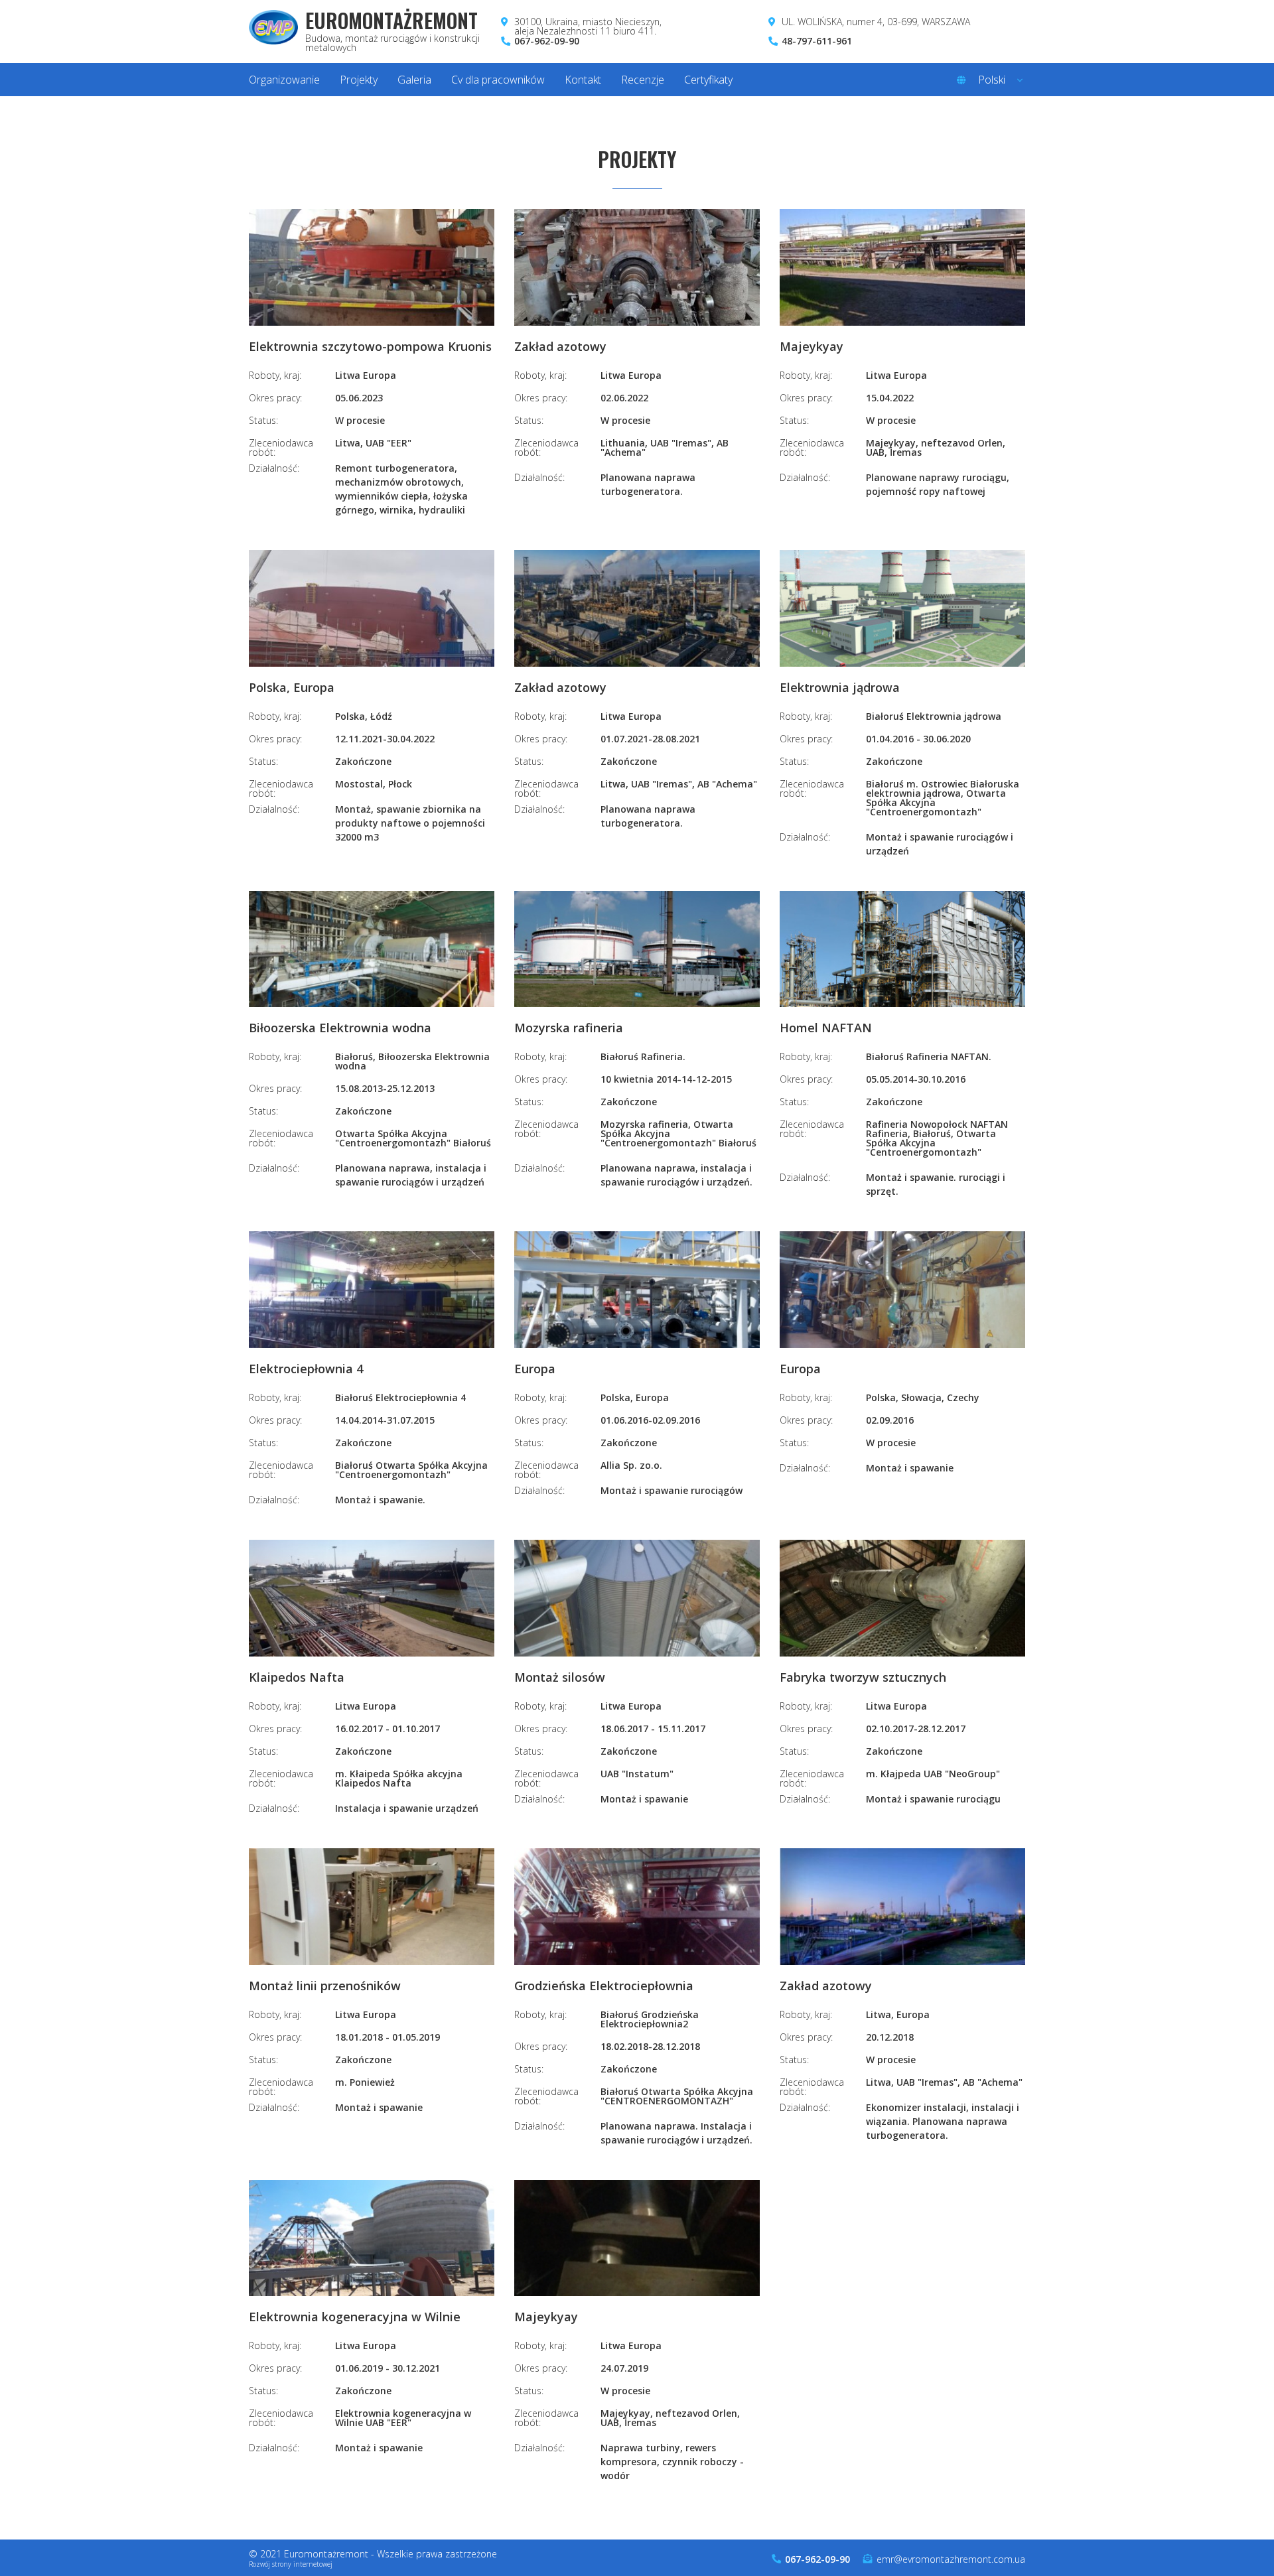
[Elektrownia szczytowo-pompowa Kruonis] (372, 268)
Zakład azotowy (560, 347)
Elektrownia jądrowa (840, 688)
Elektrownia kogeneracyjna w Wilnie (355, 2318)
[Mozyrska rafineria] (637, 950)
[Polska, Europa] (372, 609)
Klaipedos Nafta (297, 1678)
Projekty (359, 80)
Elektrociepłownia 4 (306, 1370)
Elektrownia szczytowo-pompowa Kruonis (370, 347)
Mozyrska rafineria (569, 1029)
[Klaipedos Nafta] (372, 1599)
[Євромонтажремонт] (274, 32)
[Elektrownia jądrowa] (902, 609)
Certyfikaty (708, 80)
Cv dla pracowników (498, 80)
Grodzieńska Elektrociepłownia (604, 1987)
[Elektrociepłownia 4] (372, 1290)
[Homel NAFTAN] (902, 950)
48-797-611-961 (817, 41)
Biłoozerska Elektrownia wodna (340, 1029)
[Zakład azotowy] (637, 268)
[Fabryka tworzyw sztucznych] (902, 1599)
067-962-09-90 (547, 41)
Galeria (414, 80)
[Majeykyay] (902, 268)
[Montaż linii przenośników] (372, 1907)
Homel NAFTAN (826, 1029)
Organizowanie (284, 80)
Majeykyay (812, 347)
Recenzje (643, 80)
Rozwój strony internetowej (291, 2564)
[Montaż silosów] (637, 1599)
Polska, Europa (292, 688)
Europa (535, 1370)
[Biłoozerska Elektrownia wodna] (372, 950)
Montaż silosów (560, 1678)
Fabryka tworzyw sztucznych (863, 1678)
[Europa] (637, 1290)
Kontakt (583, 80)
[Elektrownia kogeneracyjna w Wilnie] (372, 2239)
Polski (992, 80)
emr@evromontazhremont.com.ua (951, 2559)
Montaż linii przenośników (325, 1987)
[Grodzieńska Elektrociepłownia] (637, 1907)
